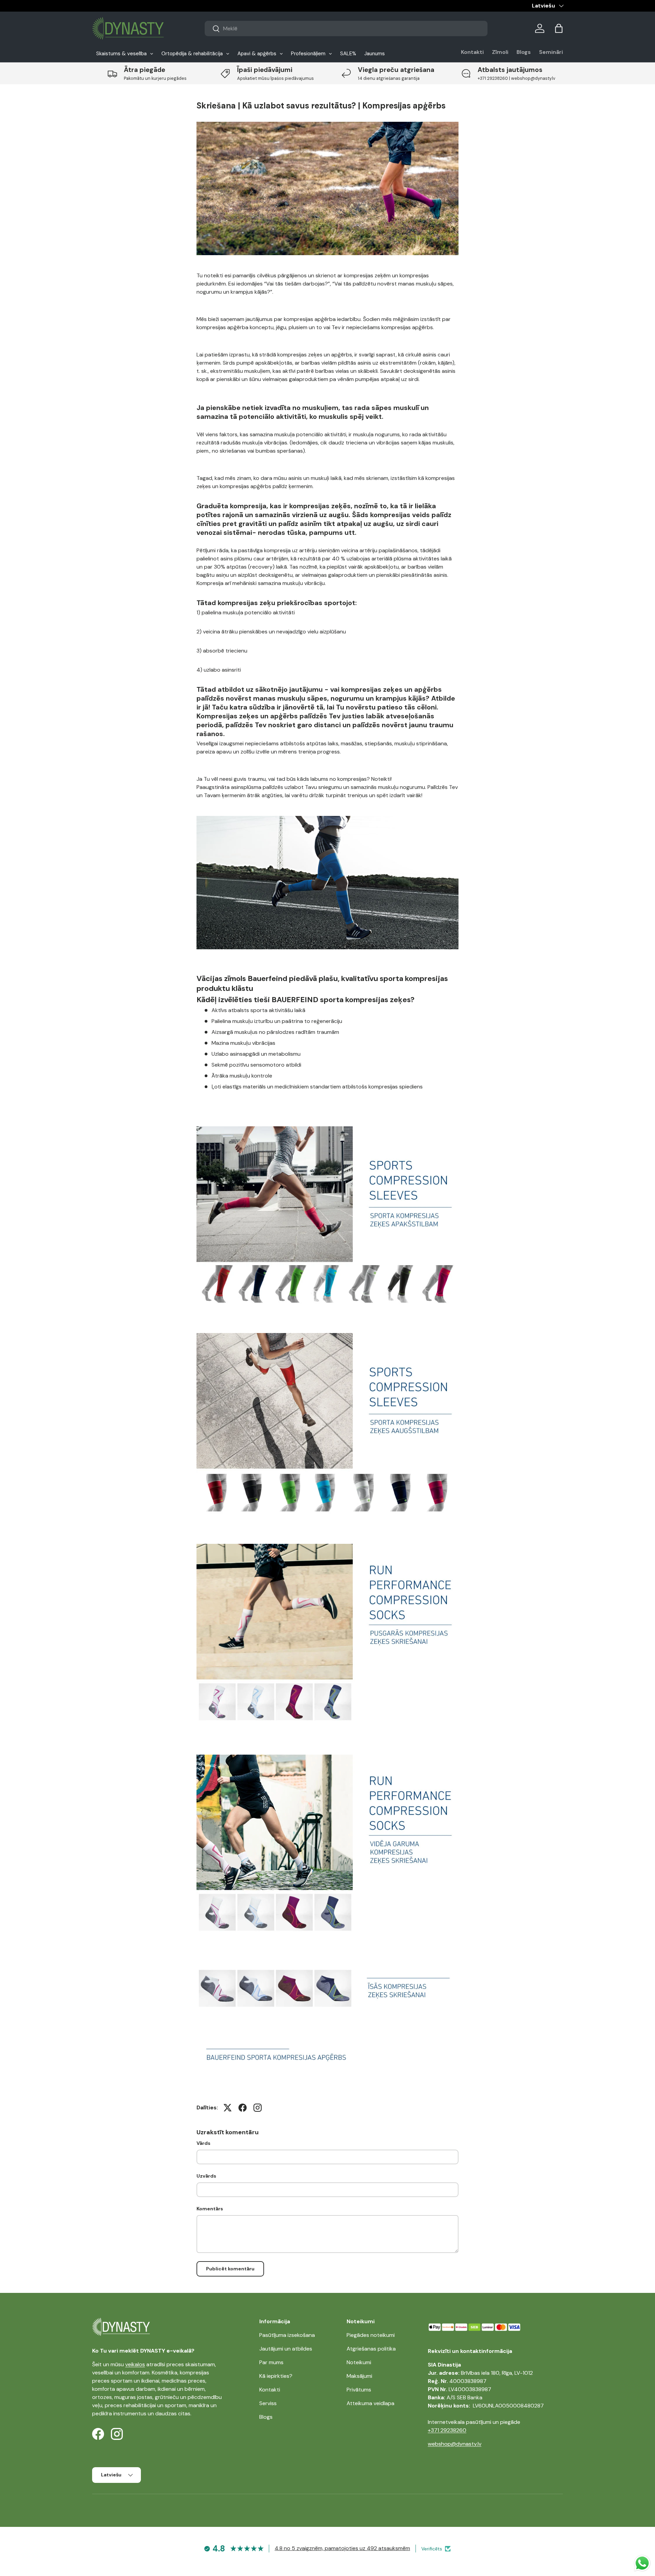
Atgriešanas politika (371, 2349)
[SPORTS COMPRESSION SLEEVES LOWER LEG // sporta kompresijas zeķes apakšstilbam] (327, 1126)
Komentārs (210, 2209)
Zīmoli (500, 52)
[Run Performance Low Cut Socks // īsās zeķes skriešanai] (327, 1964)
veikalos (135, 2364)
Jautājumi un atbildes (286, 2349)
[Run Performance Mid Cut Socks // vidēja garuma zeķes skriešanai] (327, 1753)
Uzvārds (206, 2176)
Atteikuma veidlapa (370, 2403)
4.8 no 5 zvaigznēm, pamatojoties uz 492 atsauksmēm (342, 2548)
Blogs (524, 52)
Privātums (359, 2390)
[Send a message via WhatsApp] (642, 2563)
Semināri (551, 52)
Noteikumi (359, 2362)
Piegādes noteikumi (371, 2335)
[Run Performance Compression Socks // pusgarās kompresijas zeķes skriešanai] (327, 1542)
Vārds (203, 2143)
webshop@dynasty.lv (455, 2444)
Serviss (268, 2403)
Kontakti (472, 52)
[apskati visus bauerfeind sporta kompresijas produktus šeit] (327, 2040)
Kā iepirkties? (276, 2376)
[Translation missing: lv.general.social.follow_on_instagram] (258, 2108)
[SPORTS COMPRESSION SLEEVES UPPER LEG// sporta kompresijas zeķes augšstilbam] (327, 1331)
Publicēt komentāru (230, 2269)
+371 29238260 (447, 2430)
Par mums (271, 2362)
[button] (559, 28)
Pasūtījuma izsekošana (287, 2335)
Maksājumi (359, 2376)
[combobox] (346, 28)
